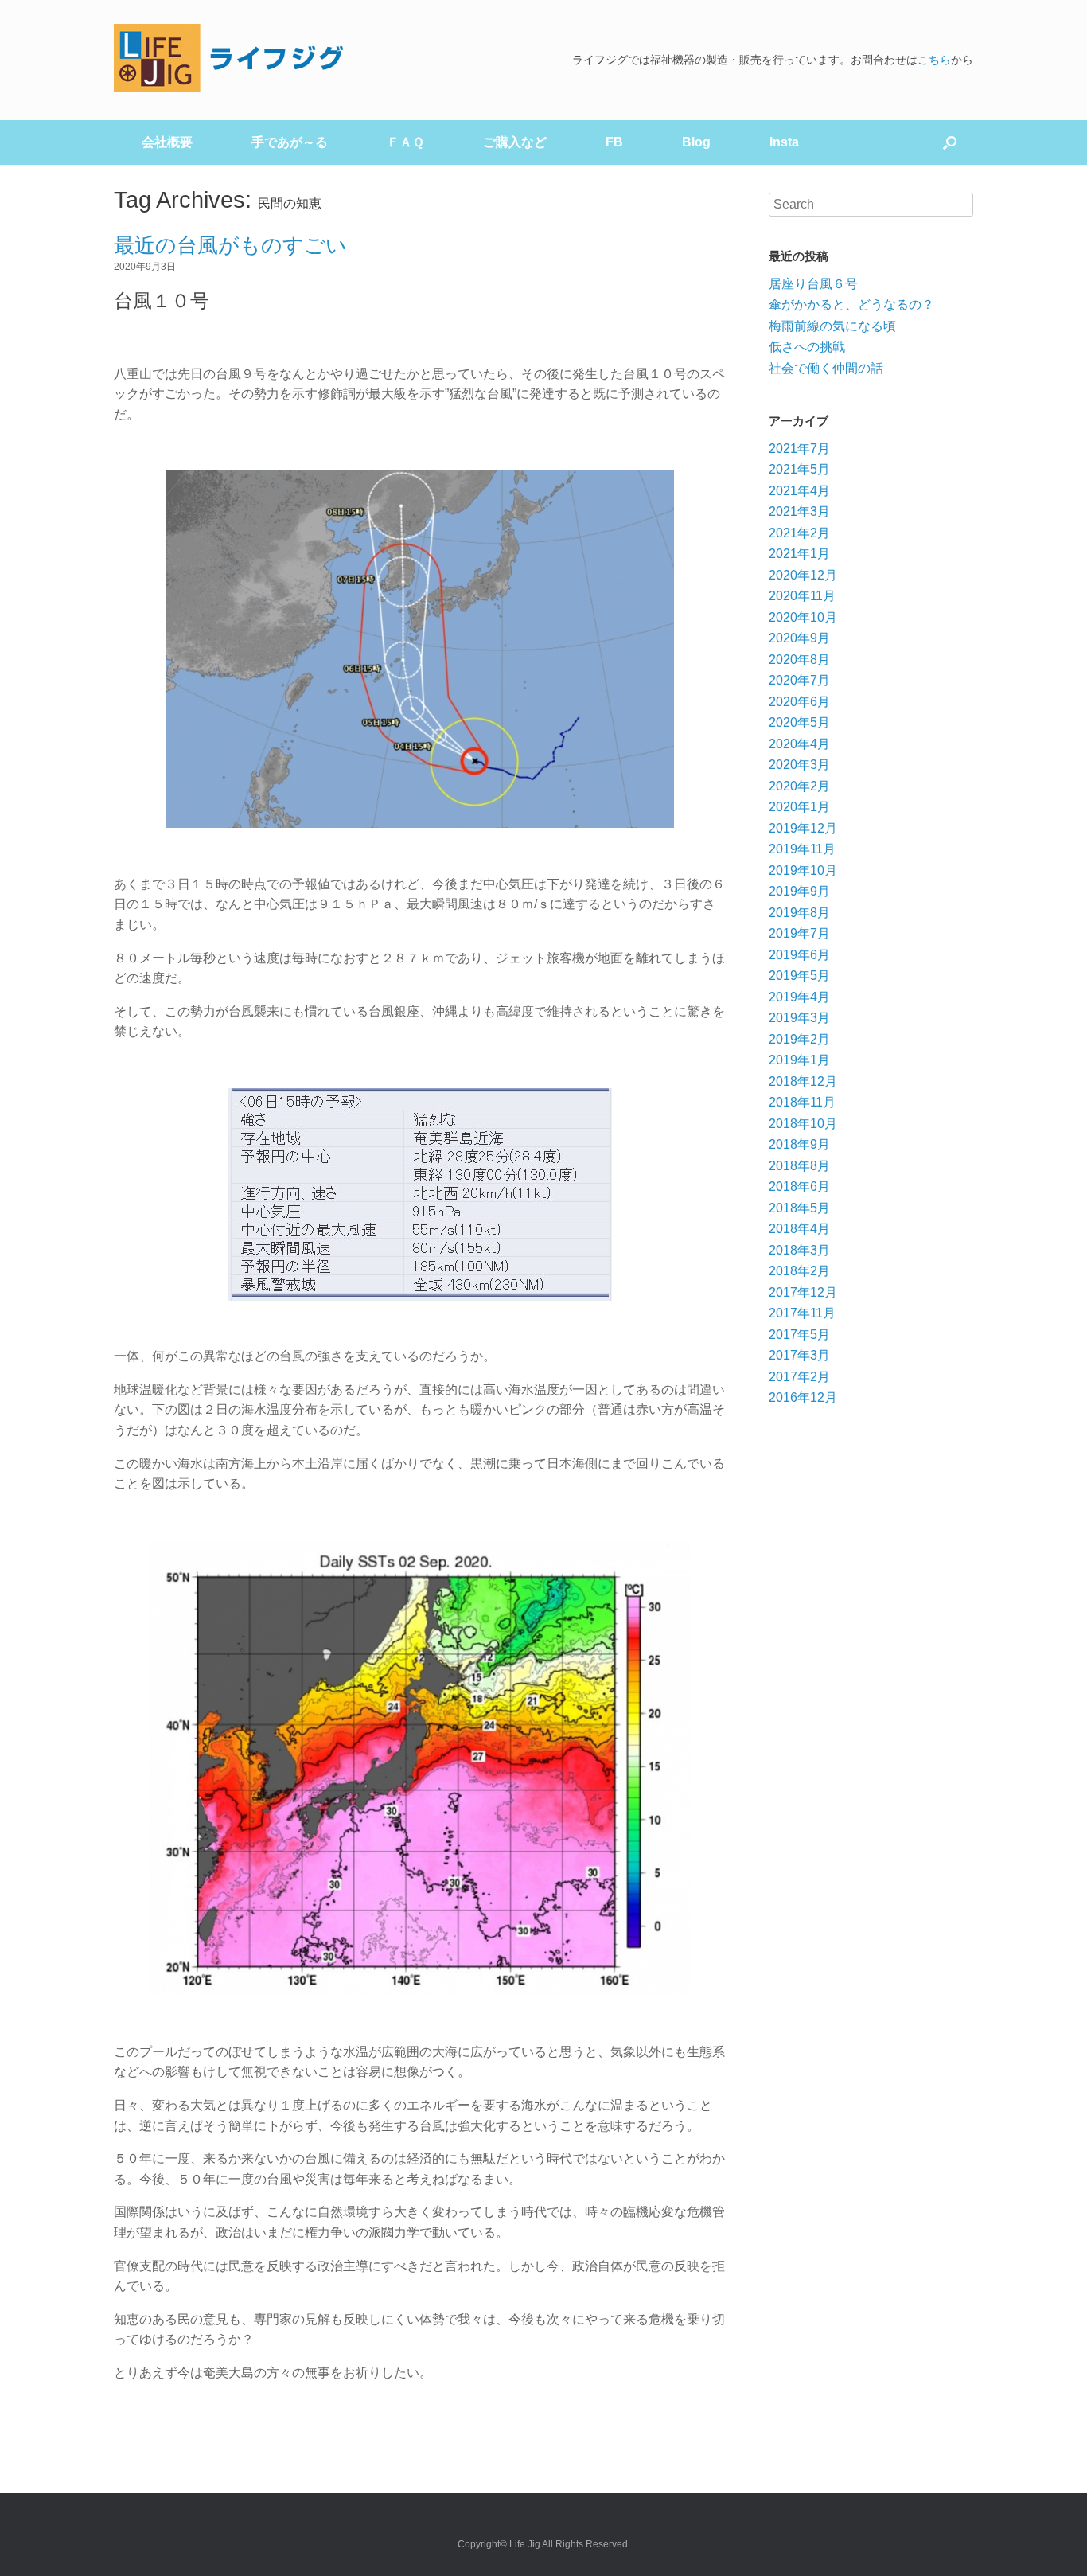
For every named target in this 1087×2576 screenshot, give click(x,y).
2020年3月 (799, 765)
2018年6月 (799, 1187)
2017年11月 (802, 1313)
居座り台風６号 (813, 284)
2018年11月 (802, 1102)
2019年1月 (799, 1060)
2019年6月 (799, 955)
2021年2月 (799, 533)
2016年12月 (803, 1397)
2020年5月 (799, 722)
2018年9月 (799, 1144)
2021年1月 (799, 554)
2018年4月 (799, 1229)
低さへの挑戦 (807, 347)
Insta (784, 142)
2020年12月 (803, 575)
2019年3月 (799, 1018)
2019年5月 (799, 976)
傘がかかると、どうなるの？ (851, 304)
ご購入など (515, 142)
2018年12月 (803, 1081)
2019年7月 (799, 933)
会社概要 (167, 142)
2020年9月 (799, 638)
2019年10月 (803, 870)
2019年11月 (802, 849)
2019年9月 (799, 891)
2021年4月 (799, 491)
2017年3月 (799, 1355)
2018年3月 (799, 1250)
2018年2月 (799, 1271)
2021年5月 (799, 469)
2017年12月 (803, 1292)
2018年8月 (799, 1166)
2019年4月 (799, 997)
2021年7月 (799, 449)
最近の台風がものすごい (230, 245)
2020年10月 (803, 617)
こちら (934, 60)
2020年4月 (799, 744)
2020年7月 (799, 680)
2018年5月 (799, 1208)
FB (614, 142)
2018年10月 (803, 1124)
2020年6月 (799, 702)
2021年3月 (799, 511)
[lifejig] (233, 58)
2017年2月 (799, 1377)
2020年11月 (802, 596)
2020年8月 (799, 660)
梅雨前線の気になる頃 (832, 326)
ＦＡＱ (405, 142)
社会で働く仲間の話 (826, 368)
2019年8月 (799, 913)
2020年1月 (799, 807)
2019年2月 (799, 1039)
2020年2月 (799, 786)
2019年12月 (803, 828)
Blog (696, 142)
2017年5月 (799, 1335)
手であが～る (290, 142)
